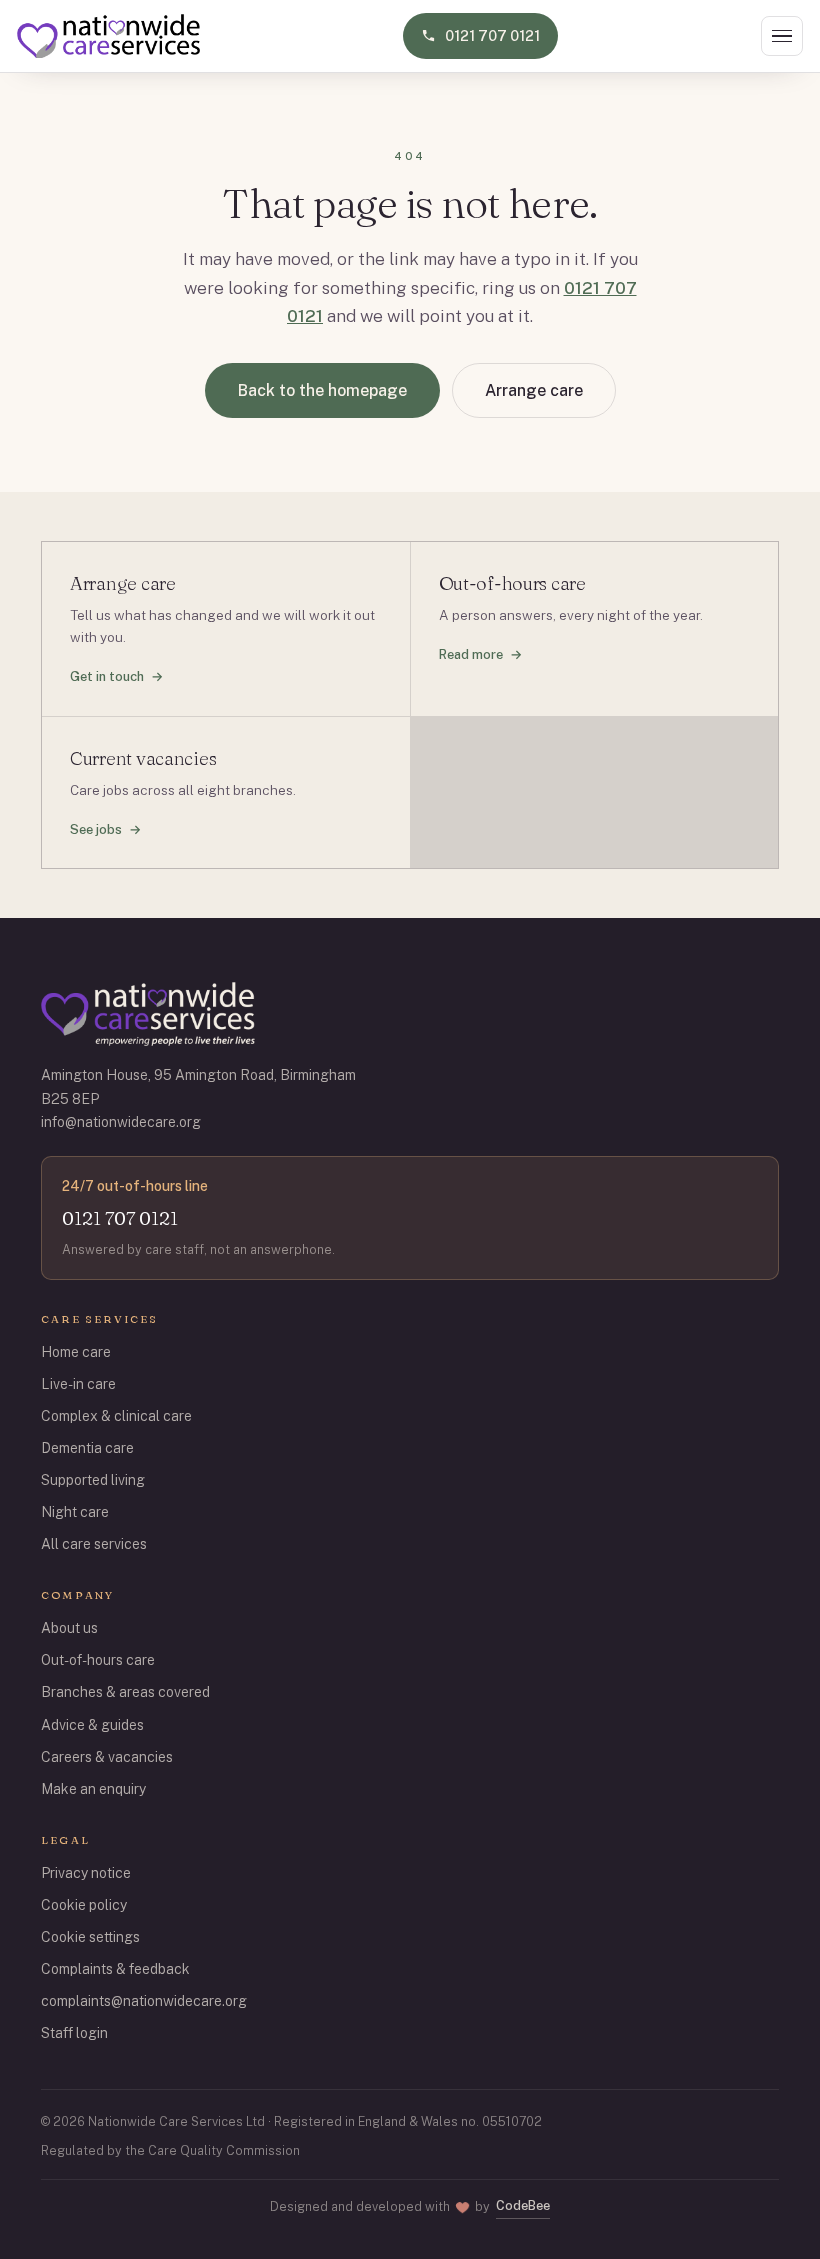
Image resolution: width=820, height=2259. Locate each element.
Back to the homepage (322, 390)
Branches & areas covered (125, 1692)
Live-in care (78, 1384)
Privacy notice (86, 1873)
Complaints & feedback (115, 1969)
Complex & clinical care (116, 1416)
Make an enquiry (93, 1789)
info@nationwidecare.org (121, 1122)
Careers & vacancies (107, 1757)
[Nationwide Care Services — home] (108, 36)
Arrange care (534, 390)
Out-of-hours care (98, 1660)
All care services (94, 1544)
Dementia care (87, 1448)
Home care (76, 1352)
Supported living (93, 1480)
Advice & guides (92, 1725)
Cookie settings (90, 1937)
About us (69, 1628)
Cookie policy (84, 1905)
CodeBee (523, 2205)
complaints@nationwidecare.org (144, 2001)
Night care (75, 1512)
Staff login (74, 2033)
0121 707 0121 (120, 1218)
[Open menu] (782, 36)
